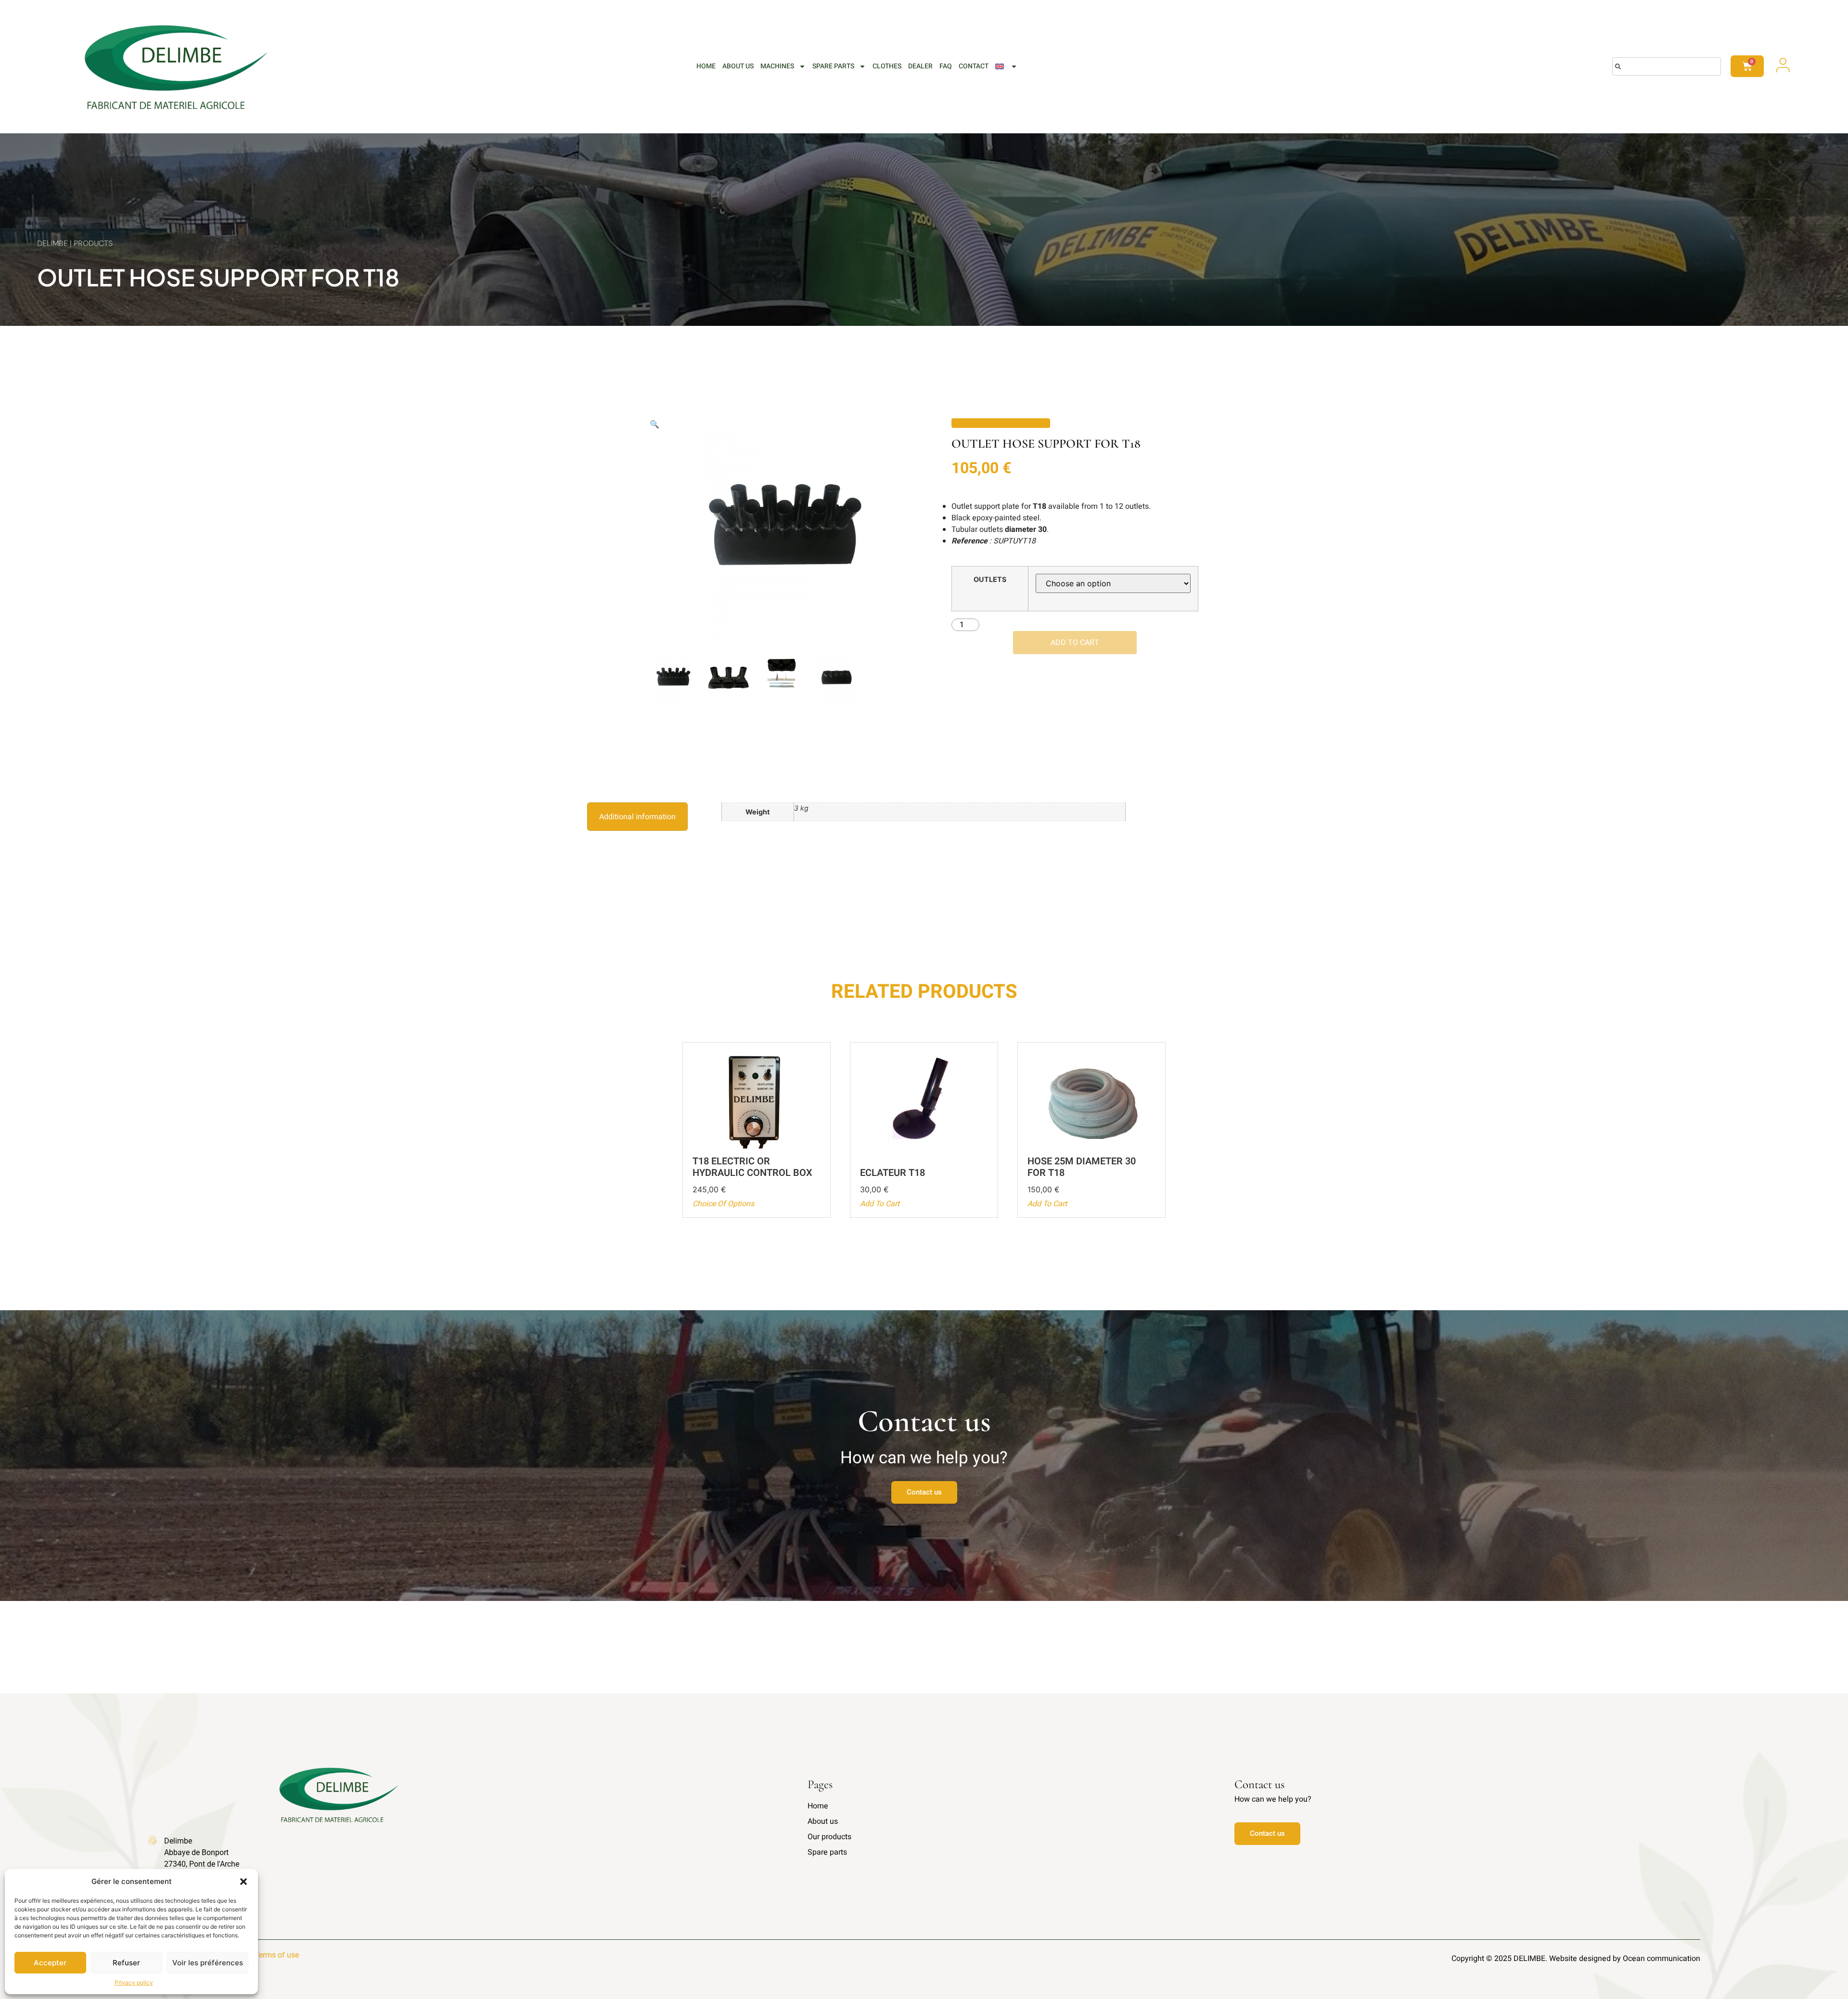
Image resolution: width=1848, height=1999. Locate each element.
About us (738, 66)
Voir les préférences (208, 1963)
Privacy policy (134, 1982)
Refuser (126, 1963)
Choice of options (723, 1204)
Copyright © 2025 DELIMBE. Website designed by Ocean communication (1576, 1959)
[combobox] (1667, 66)
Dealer (920, 66)
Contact (974, 66)
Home (706, 66)
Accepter (50, 1963)
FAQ (946, 66)
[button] (244, 1882)
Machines (777, 66)
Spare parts (833, 66)
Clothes (887, 66)
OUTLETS (990, 580)
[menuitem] (1006, 66)
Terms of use (277, 1955)
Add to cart (1075, 643)
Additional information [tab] (637, 817)
